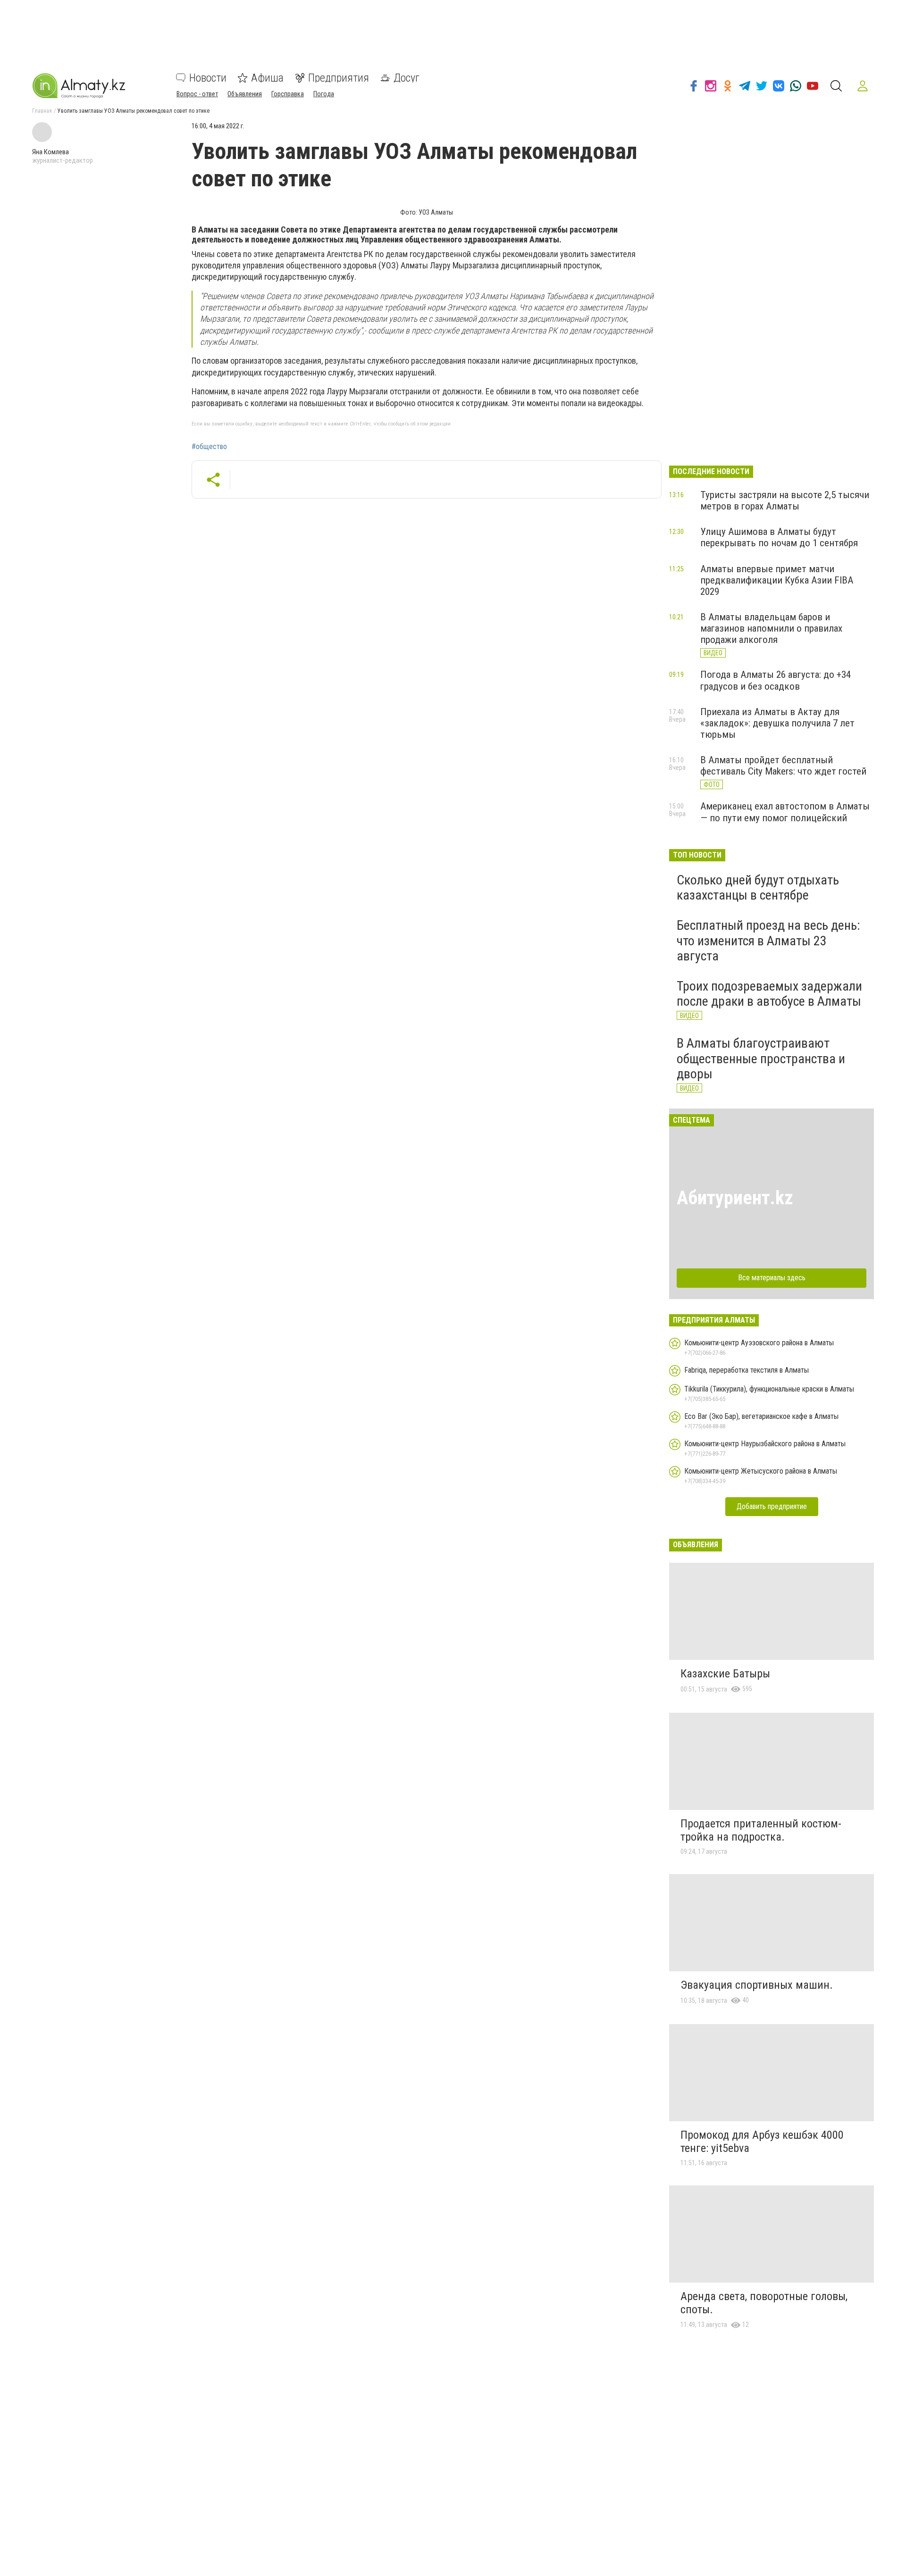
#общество (209, 447)
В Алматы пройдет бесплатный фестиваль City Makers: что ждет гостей (783, 766)
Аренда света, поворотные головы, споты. (764, 2303)
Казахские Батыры (725, 1674)
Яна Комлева (50, 152)
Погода (324, 94)
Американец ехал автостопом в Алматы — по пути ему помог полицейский (785, 812)
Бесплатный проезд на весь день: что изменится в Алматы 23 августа (768, 940)
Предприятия (339, 78)
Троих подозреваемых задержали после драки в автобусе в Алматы (769, 994)
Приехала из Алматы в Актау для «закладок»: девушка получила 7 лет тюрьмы (777, 723)
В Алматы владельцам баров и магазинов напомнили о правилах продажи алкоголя (771, 628)
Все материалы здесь (772, 1278)
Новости (208, 78)
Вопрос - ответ (197, 94)
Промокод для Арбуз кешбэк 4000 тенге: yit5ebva (762, 2142)
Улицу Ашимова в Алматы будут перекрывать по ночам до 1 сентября (779, 537)
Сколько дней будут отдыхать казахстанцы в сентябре (758, 888)
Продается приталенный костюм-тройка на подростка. (761, 1830)
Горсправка (288, 94)
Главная (42, 111)
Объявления (245, 94)
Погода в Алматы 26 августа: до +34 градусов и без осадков (776, 680)
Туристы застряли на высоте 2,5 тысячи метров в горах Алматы (785, 500)
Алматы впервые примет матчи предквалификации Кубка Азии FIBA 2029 (777, 580)
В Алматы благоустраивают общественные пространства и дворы (761, 1058)
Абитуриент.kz (735, 1198)
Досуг (407, 78)
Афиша (267, 78)
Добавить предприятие (772, 1506)
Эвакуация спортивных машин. (757, 1985)
